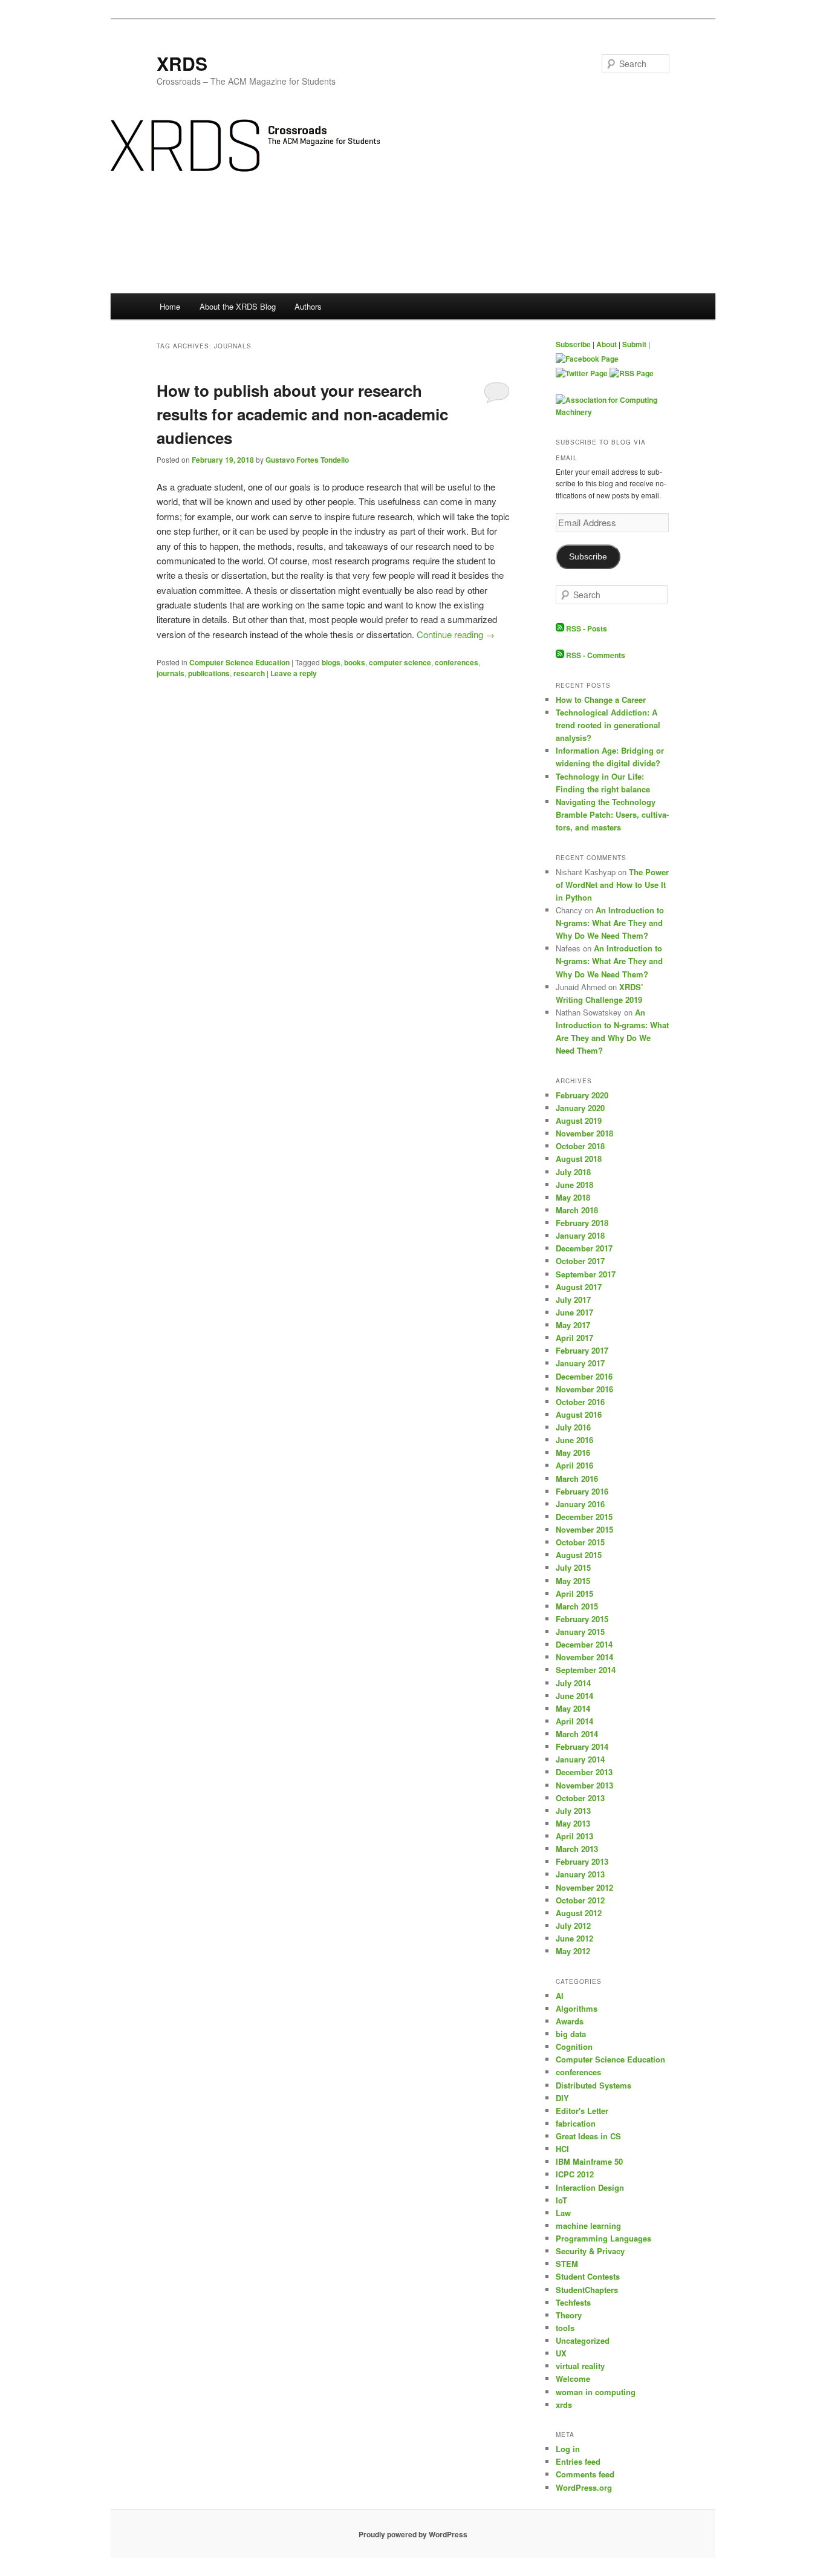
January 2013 (580, 1874)
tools (565, 2328)
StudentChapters (587, 2290)
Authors (308, 306)
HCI (562, 2149)
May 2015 (573, 1581)
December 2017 (584, 1248)
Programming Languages (603, 2238)
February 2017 (582, 1350)
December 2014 (584, 1644)
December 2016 (584, 1376)
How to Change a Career (601, 699)
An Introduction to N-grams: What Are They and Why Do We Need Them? (610, 923)
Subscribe (573, 344)
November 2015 (584, 1529)
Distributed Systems (593, 2085)
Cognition (574, 2046)
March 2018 (577, 1210)
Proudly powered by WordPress (413, 2534)
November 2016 (584, 1389)
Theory (569, 2315)
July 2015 (573, 1567)
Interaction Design (590, 2187)
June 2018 (574, 1185)
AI (560, 1996)
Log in (568, 2449)
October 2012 (580, 1900)
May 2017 (573, 1325)
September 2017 (586, 1274)
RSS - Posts (586, 628)
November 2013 (584, 1785)
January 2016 (580, 1504)
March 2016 (577, 1479)
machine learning (588, 2225)
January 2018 (580, 1235)
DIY (562, 2098)
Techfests (573, 2302)
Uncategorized (583, 2340)
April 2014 (574, 1721)
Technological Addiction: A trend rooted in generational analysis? (608, 725)
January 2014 (580, 1759)
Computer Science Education (239, 662)
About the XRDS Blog (238, 306)
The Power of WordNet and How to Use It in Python (612, 885)
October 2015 (580, 1542)
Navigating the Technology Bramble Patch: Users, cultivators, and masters (612, 814)
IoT (561, 2200)
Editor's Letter (582, 2111)
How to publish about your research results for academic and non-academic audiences (302, 414)
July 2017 (573, 1299)
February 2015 (582, 1619)
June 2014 (574, 1696)
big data (571, 2034)
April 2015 (574, 1593)
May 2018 (573, 1197)
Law (563, 2213)
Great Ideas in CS (588, 2136)
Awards (570, 2021)
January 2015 (580, 1632)
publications (209, 673)
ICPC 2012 (575, 2174)
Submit (634, 344)
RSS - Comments (595, 655)
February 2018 (582, 1223)
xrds (564, 2405)
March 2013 (577, 1849)
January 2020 (580, 1108)
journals (171, 673)
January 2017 (580, 1363)
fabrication (576, 2123)
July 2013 (573, 1811)
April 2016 (574, 1465)
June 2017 (574, 1312)
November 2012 (584, 1887)
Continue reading (456, 634)
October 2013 (580, 1798)
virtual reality (580, 2366)
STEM (567, 2264)
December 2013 (584, 1772)
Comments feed (585, 2474)
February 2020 (582, 1095)
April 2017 (574, 1338)
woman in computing (596, 2392)
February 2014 (582, 1746)
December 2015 (584, 1517)
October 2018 (580, 1146)
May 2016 (573, 1453)
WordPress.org (584, 2487)
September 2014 (586, 1670)
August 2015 (579, 1555)
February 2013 (582, 1861)
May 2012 (573, 1951)
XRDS (182, 63)
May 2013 (573, 1823)
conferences (457, 662)
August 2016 (579, 1414)
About (606, 344)
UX (561, 2353)
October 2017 (580, 1261)
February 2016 (582, 1491)
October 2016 (580, 1402)
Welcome (573, 2379)
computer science (400, 662)
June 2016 (574, 1440)
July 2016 (573, 1427)
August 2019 (579, 1120)
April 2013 (574, 1836)
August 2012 (579, 1913)
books (355, 662)
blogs (331, 662)
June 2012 (574, 1938)
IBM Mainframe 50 (589, 2161)
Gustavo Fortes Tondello (307, 460)
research (249, 673)
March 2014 (577, 1734)
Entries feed (578, 2461)
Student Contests (588, 2276)
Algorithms (577, 2008)
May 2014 (573, 1708)
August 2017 (579, 1287)
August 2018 (579, 1159)
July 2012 (573, 1925)
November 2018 (584, 1133)
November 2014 (584, 1657)
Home (170, 306)
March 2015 (577, 1606)
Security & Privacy (590, 2251)
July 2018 (573, 1172)
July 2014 (573, 1683)
